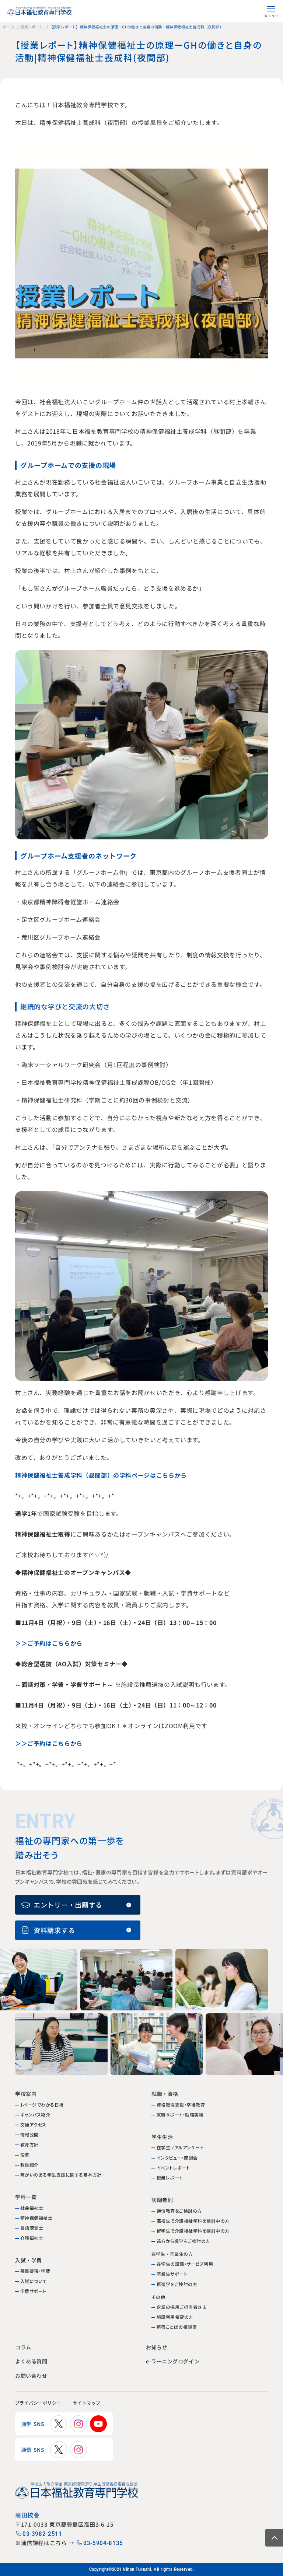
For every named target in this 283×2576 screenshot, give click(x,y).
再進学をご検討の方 (177, 2284)
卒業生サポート (172, 2274)
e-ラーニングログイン (172, 2361)
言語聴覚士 (32, 2228)
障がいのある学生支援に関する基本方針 (61, 2175)
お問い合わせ (31, 2376)
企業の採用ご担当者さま (181, 2307)
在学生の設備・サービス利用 (185, 2264)
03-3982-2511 (42, 2534)
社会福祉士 (32, 2208)
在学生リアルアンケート (180, 2147)
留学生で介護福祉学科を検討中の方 (193, 2231)
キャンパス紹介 (35, 2114)
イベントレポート (173, 2168)
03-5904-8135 (103, 2543)
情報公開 (29, 2134)
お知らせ (156, 2347)
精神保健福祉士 (36, 2218)
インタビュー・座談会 (177, 2158)
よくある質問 (31, 2361)
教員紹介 (29, 2165)
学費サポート (33, 2291)
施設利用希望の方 (175, 2317)
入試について (34, 2281)
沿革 (25, 2155)
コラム (23, 2347)
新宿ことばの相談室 (177, 2327)
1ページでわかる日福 (42, 2105)
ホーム (9, 27)
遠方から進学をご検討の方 (184, 2241)
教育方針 (29, 2144)
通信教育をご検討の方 (179, 2211)
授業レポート (32, 27)
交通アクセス (33, 2124)
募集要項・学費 (35, 2271)
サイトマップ (87, 2403)
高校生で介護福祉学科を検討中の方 (193, 2221)
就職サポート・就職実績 (180, 2114)
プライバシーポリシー (38, 2403)
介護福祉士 (32, 2238)
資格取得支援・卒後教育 (181, 2105)
